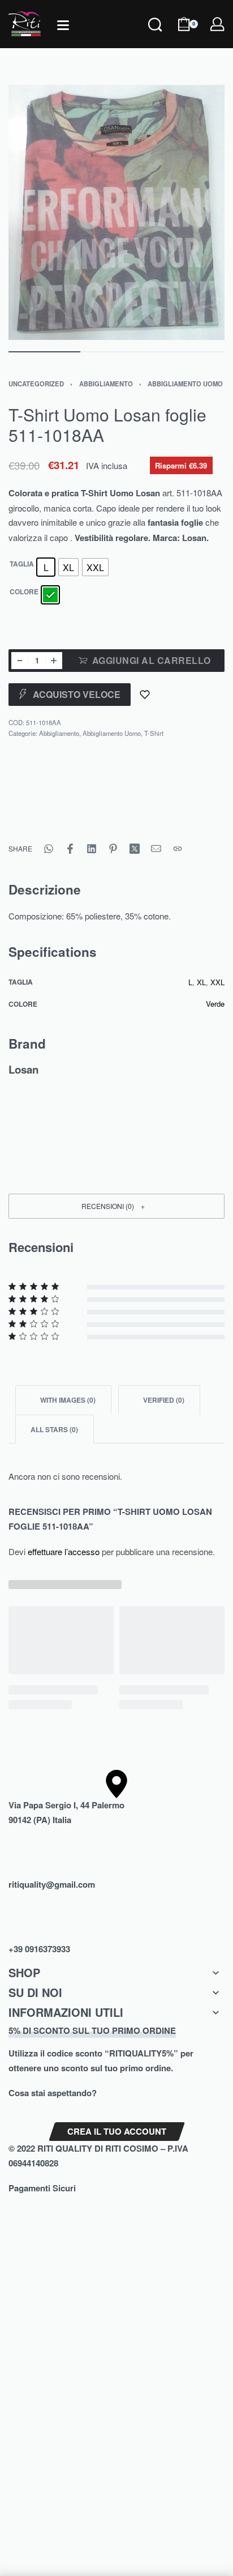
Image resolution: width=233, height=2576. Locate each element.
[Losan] (51, 801)
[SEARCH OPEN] (155, 40)
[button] (116, 1206)
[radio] (46, 567)
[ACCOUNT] (217, 24)
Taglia (22, 564)
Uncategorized (36, 384)
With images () (67, 1400)
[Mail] (156, 849)
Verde (215, 1004)
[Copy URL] (178, 849)
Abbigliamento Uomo (185, 384)
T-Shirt (154, 733)
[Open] (63, 25)
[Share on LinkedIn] (92, 849)
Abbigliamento (106, 384)
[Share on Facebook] (70, 849)
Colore (24, 592)
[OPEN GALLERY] (116, 213)
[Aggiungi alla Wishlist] (145, 695)
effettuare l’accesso (64, 1551)
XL (201, 982)
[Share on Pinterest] (113, 849)
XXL (217, 982)
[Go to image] (44, 352)
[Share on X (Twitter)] (135, 849)
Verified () (163, 1400)
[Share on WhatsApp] (49, 849)
